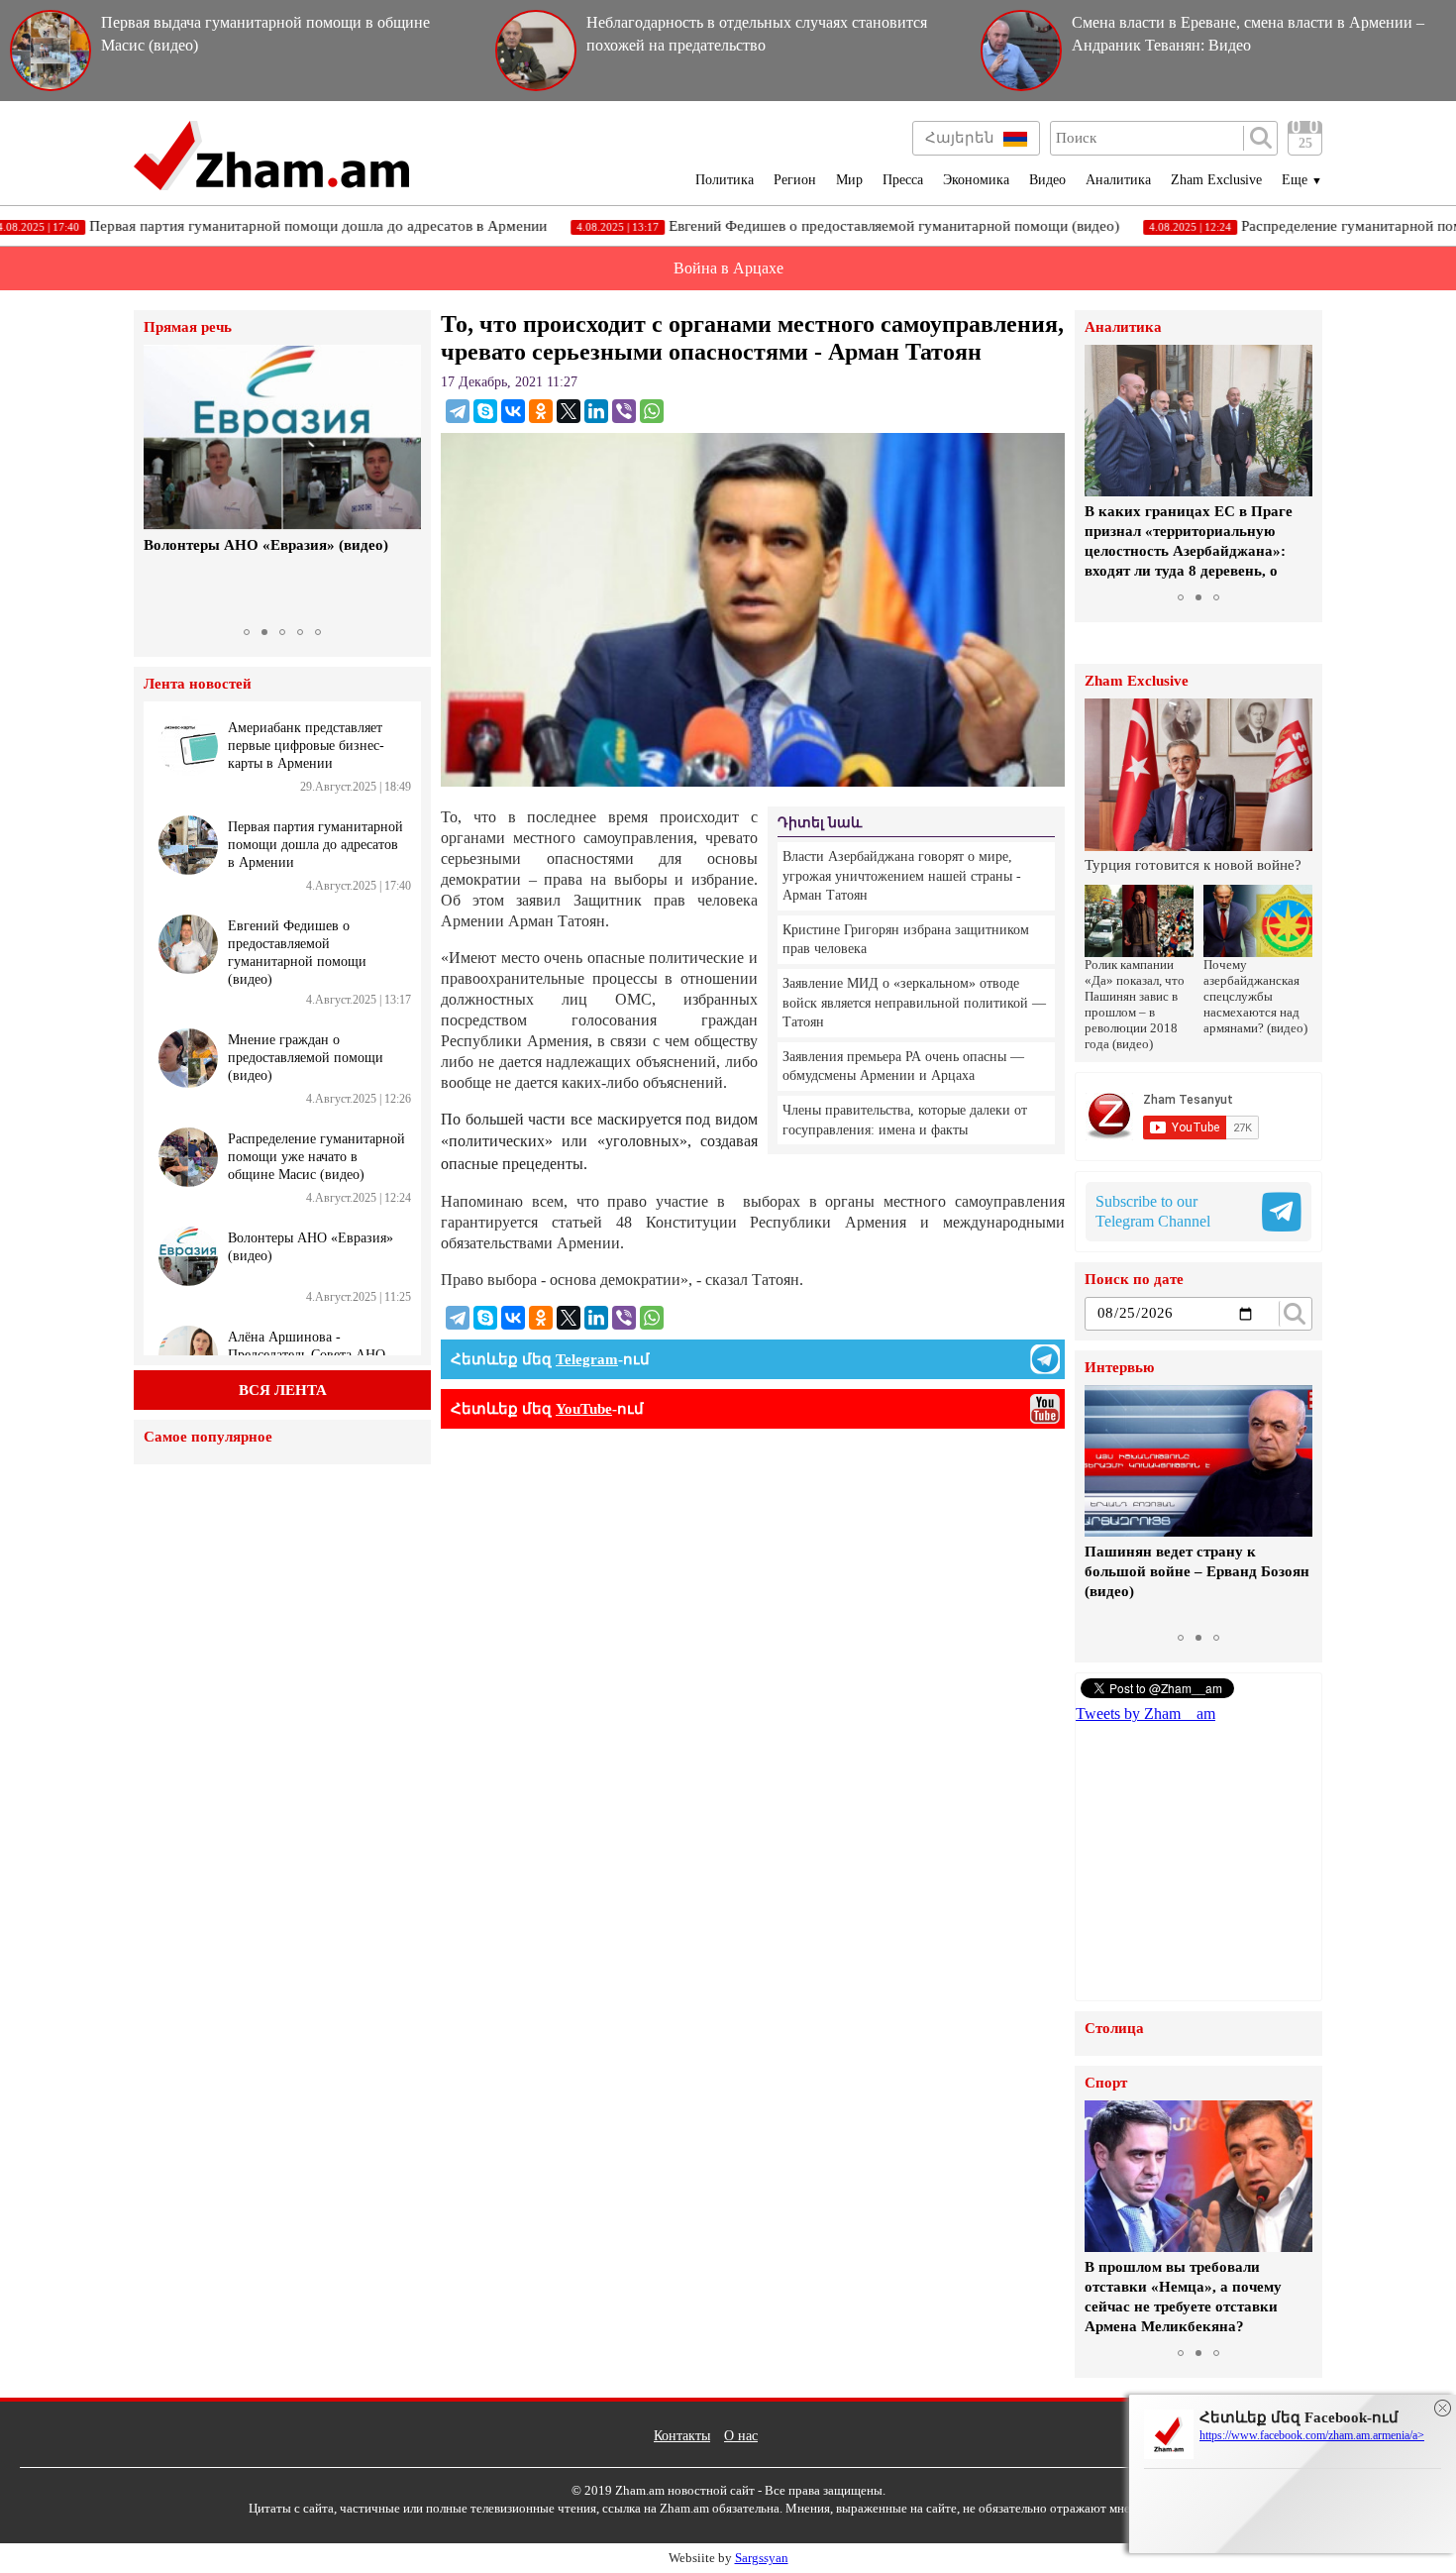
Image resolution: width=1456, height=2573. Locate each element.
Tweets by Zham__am (1145, 1714)
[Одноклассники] (541, 411)
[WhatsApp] (652, 411)
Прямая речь (188, 327)
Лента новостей (198, 684)
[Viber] (624, 411)
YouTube (584, 1409)
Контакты (682, 2436)
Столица (1114, 2029)
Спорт (1106, 2083)
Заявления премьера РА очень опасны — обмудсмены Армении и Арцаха (903, 1067)
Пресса (903, 180)
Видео (1047, 180)
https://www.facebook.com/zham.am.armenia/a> (1312, 2435)
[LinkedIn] (596, 411)
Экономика (976, 180)
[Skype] (485, 411)
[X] (569, 411)
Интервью (1119, 1368)
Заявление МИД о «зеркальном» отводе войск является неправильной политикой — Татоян (914, 1003)
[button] (161, 482)
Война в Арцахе (728, 268)
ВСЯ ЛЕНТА (283, 1390)
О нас (741, 2436)
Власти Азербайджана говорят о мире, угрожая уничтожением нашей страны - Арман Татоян (902, 876)
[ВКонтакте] (513, 411)
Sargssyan (762, 2558)
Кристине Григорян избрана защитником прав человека (906, 940)
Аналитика (1118, 180)
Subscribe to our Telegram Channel (1153, 1211)
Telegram (587, 1359)
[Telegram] (458, 411)
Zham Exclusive (1216, 180)
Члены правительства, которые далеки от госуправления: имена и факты (905, 1120)
